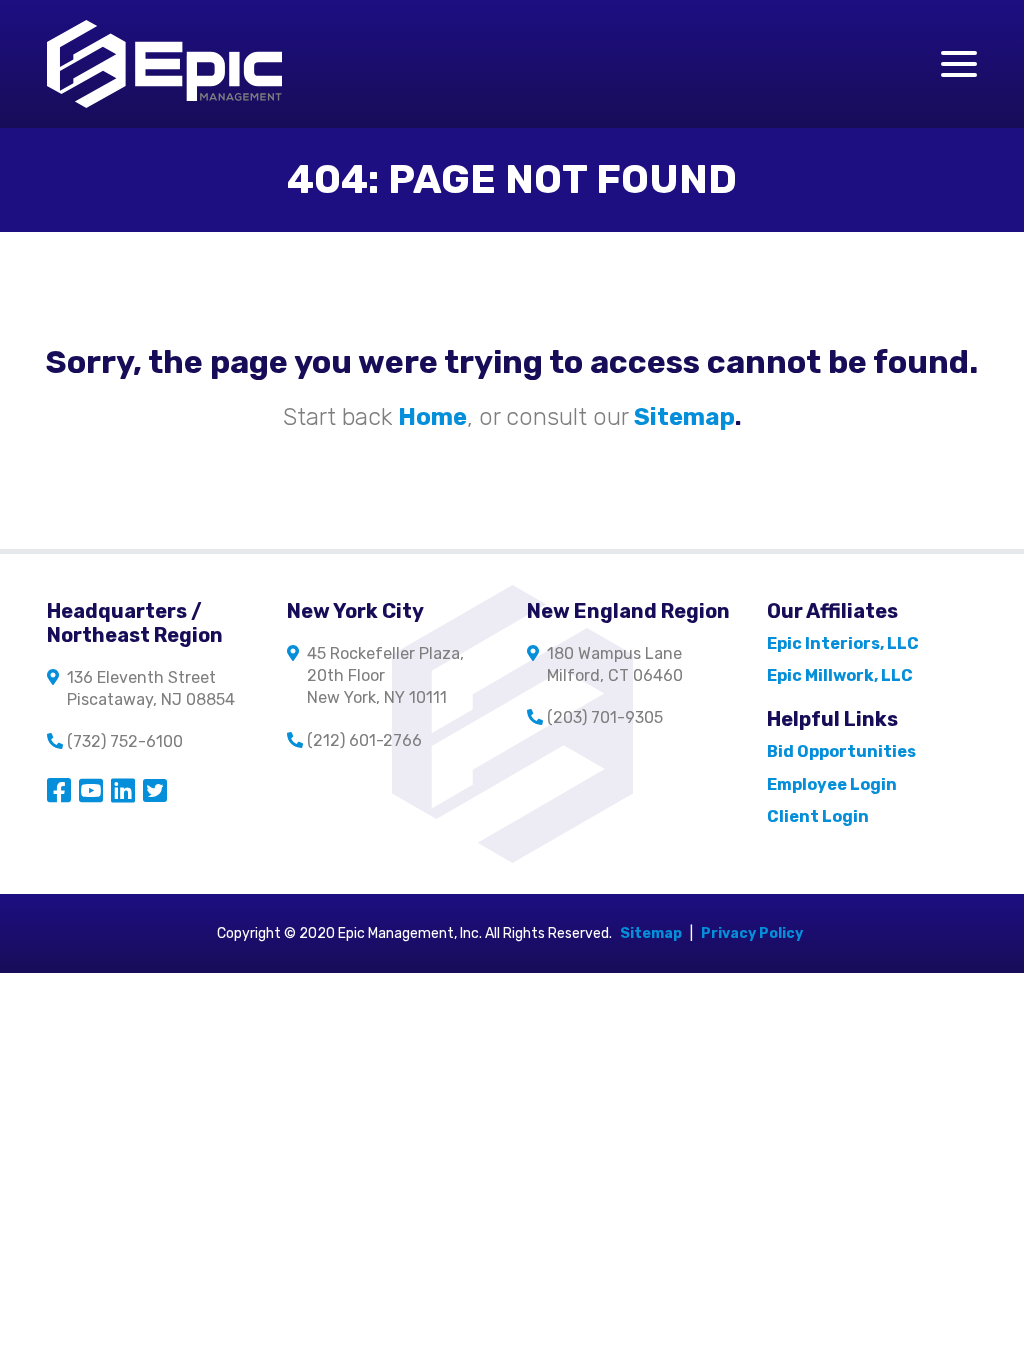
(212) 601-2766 (364, 740)
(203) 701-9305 (605, 717)
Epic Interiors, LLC (843, 643)
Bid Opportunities (841, 751)
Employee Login (832, 784)
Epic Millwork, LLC (840, 675)
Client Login (818, 816)
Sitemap (651, 933)
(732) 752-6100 (125, 741)
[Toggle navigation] (959, 64)
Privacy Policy (752, 933)
